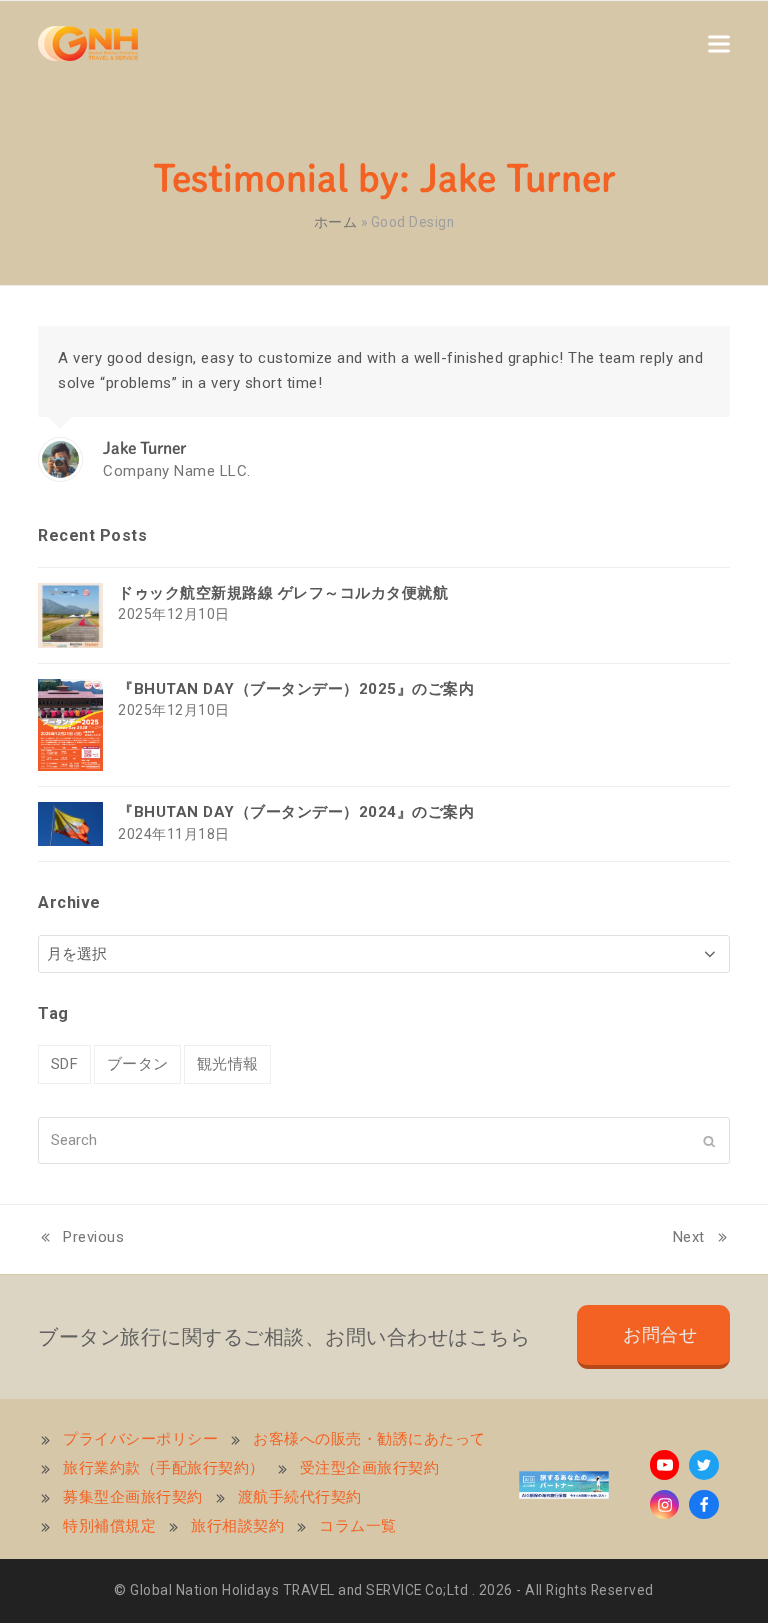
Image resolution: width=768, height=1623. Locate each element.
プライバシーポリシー (140, 1439)
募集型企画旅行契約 (133, 1497)
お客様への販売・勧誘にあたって (369, 1439)
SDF (65, 1064)
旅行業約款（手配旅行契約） (164, 1468)
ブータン (138, 1064)
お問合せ (660, 1335)
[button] (719, 43)
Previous (81, 1239)
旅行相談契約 (237, 1526)
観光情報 (228, 1064)
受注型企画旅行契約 (370, 1468)
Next (691, 1239)
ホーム (336, 222)
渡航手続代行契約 (300, 1497)
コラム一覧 (358, 1526)
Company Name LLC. (177, 471)
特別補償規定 (109, 1526)
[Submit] (709, 1140)
